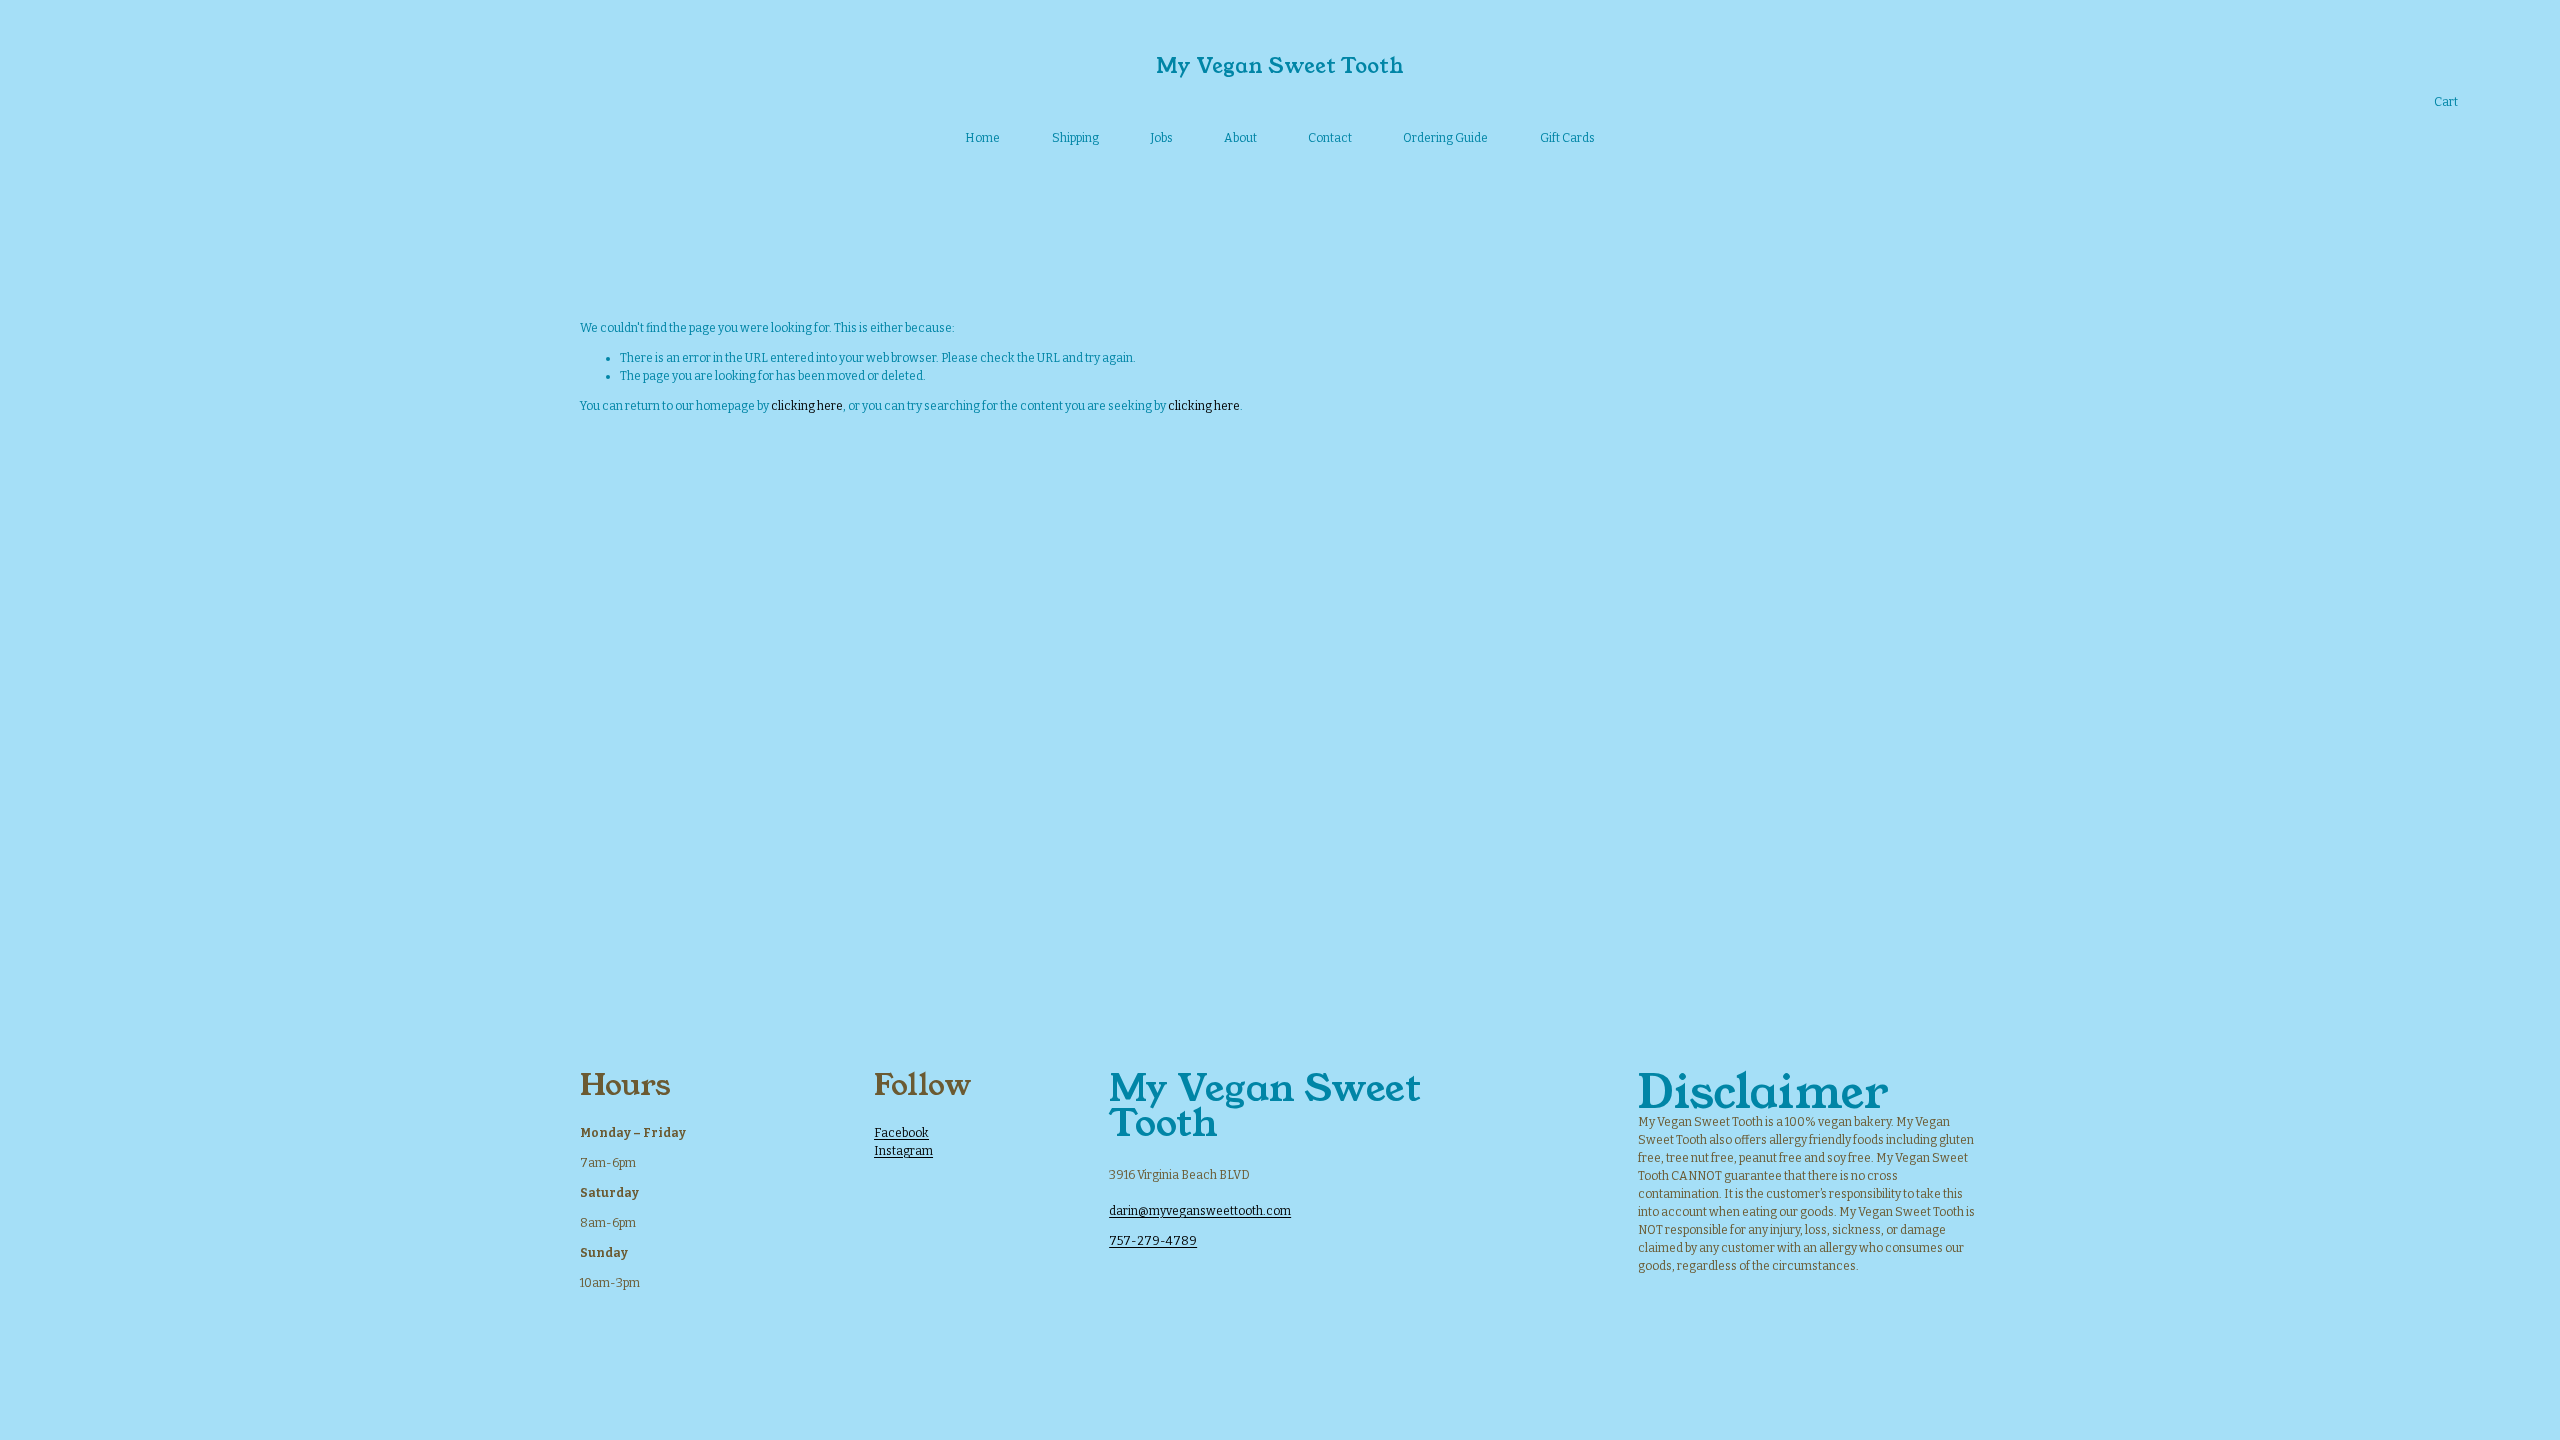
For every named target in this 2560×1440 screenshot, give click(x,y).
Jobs (1161, 138)
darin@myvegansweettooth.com (1200, 1211)
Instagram (903, 1151)
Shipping (1075, 138)
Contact (1330, 138)
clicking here (807, 406)
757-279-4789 (1153, 1241)
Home (982, 138)
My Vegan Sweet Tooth (1280, 66)
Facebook (901, 1133)
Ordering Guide (1445, 138)
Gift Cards (1567, 138)
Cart (2446, 102)
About (1240, 138)
